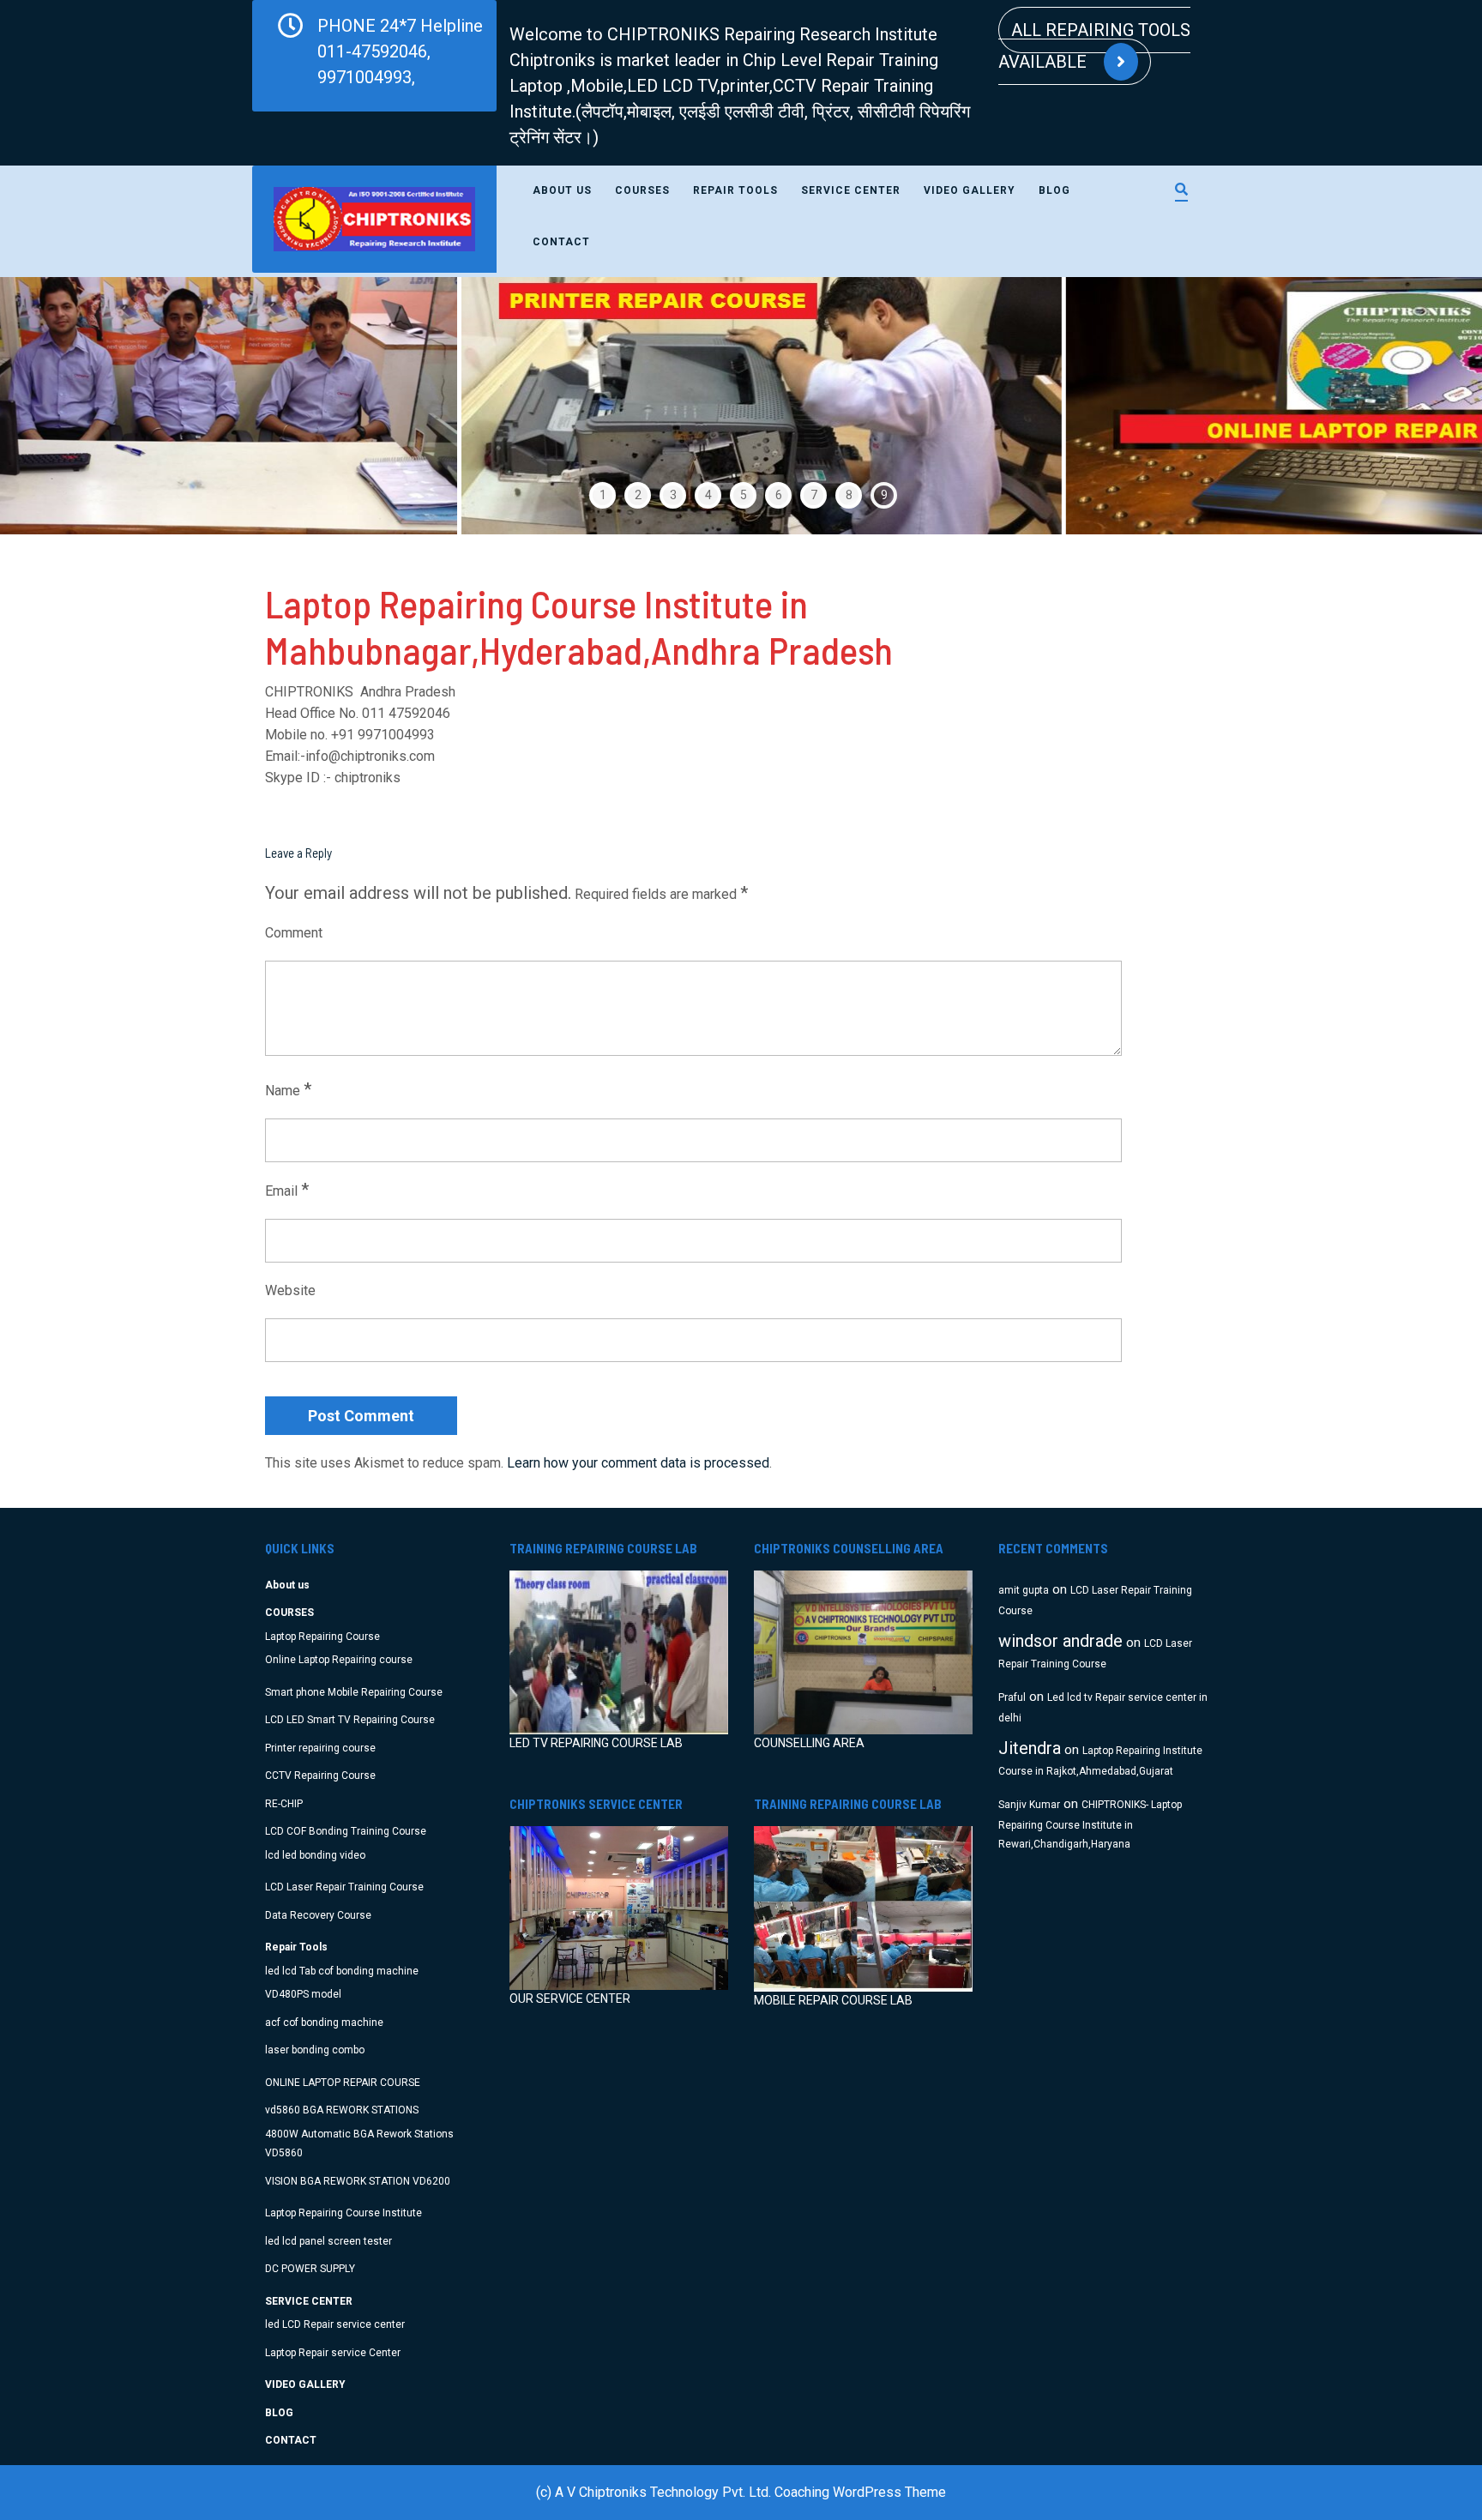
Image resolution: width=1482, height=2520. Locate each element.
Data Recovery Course (318, 1915)
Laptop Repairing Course (322, 1637)
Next (1422, 406)
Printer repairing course (320, 1748)
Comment (294, 933)
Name (288, 1089)
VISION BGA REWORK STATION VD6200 (358, 2181)
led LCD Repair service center (335, 2324)
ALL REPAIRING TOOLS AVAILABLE (1094, 46)
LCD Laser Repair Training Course (344, 1887)
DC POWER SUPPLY (310, 2269)
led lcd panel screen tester (328, 2241)
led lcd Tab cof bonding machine (342, 1971)
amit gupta (1024, 1590)
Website (290, 1290)
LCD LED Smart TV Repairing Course (350, 1720)
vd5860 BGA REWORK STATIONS (342, 2110)
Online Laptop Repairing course (339, 1660)
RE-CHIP (284, 1804)
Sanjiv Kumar (1029, 1805)
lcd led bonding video (315, 1855)
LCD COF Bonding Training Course (346, 1831)
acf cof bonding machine (324, 2023)
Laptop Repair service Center (333, 2353)
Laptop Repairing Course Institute (343, 2213)
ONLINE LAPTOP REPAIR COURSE (343, 2083)
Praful (1012, 1697)
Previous (60, 406)
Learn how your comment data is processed (638, 1463)
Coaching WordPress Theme (860, 2492)
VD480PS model (303, 1994)
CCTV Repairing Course (320, 1775)
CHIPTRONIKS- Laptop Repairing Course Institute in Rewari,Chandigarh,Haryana (1090, 1825)
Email (287, 1190)
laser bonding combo (315, 2050)
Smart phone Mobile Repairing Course (354, 1692)
